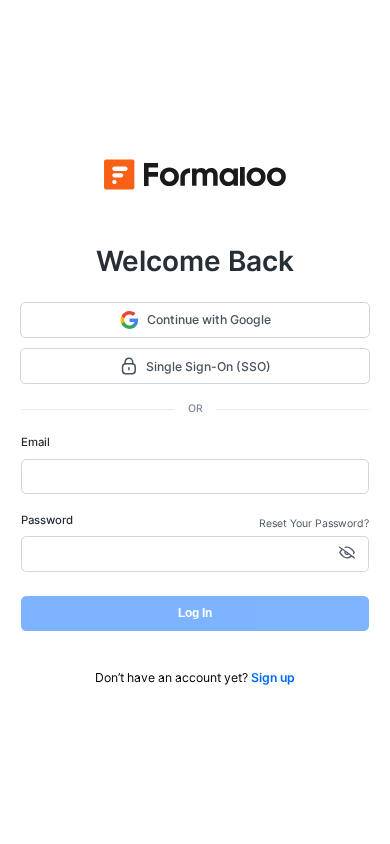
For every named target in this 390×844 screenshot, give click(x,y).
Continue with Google (209, 319)
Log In (195, 613)
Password (47, 520)
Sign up (273, 677)
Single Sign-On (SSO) (208, 366)
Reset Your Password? (314, 523)
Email (35, 442)
